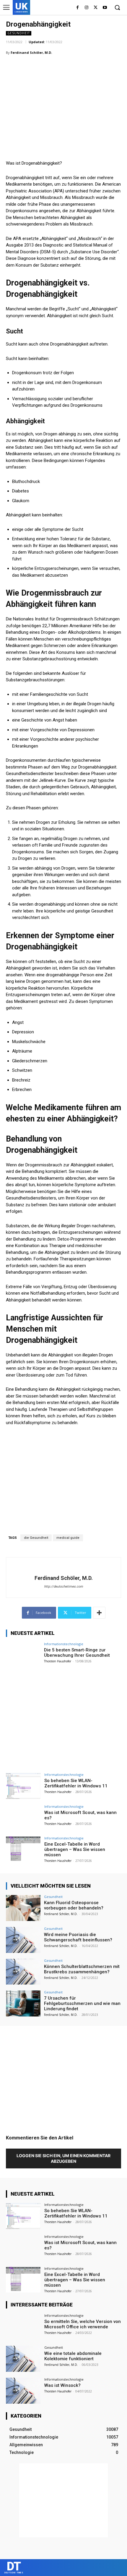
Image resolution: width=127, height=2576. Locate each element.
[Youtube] (105, 8)
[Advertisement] (50, 99)
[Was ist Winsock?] (23, 2391)
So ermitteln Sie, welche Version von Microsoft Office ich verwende (83, 2324)
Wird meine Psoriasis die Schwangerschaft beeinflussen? (78, 1937)
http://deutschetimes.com (63, 1587)
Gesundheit (19, 33)
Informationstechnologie (64, 1644)
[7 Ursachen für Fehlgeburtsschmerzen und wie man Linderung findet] (23, 2003)
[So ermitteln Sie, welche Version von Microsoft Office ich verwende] (23, 2327)
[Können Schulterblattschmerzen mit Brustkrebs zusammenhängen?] (23, 1972)
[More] (99, 1613)
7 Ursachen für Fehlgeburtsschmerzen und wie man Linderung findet (82, 2003)
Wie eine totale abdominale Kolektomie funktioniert (73, 2356)
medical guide (68, 1538)
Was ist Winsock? (62, 2385)
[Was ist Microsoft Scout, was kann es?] (23, 1818)
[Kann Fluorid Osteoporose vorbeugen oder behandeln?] (23, 1908)
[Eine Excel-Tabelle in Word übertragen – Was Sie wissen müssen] (23, 1849)
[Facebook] (78, 8)
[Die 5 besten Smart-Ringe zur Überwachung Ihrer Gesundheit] (23, 1655)
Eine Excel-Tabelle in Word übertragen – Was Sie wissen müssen (75, 1849)
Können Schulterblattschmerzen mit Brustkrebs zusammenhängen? (82, 1969)
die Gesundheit (36, 1538)
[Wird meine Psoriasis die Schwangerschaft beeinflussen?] (23, 1940)
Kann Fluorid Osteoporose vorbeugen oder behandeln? (74, 1905)
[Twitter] (96, 8)
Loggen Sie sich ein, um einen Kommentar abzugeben (63, 2158)
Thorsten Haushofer (58, 1661)
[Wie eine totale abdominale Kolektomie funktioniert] (23, 2359)
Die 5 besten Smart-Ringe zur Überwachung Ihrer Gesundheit (77, 1653)
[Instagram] (87, 8)
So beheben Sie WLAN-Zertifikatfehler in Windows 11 (76, 1783)
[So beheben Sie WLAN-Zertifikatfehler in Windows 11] (23, 1786)
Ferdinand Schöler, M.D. (31, 52)
